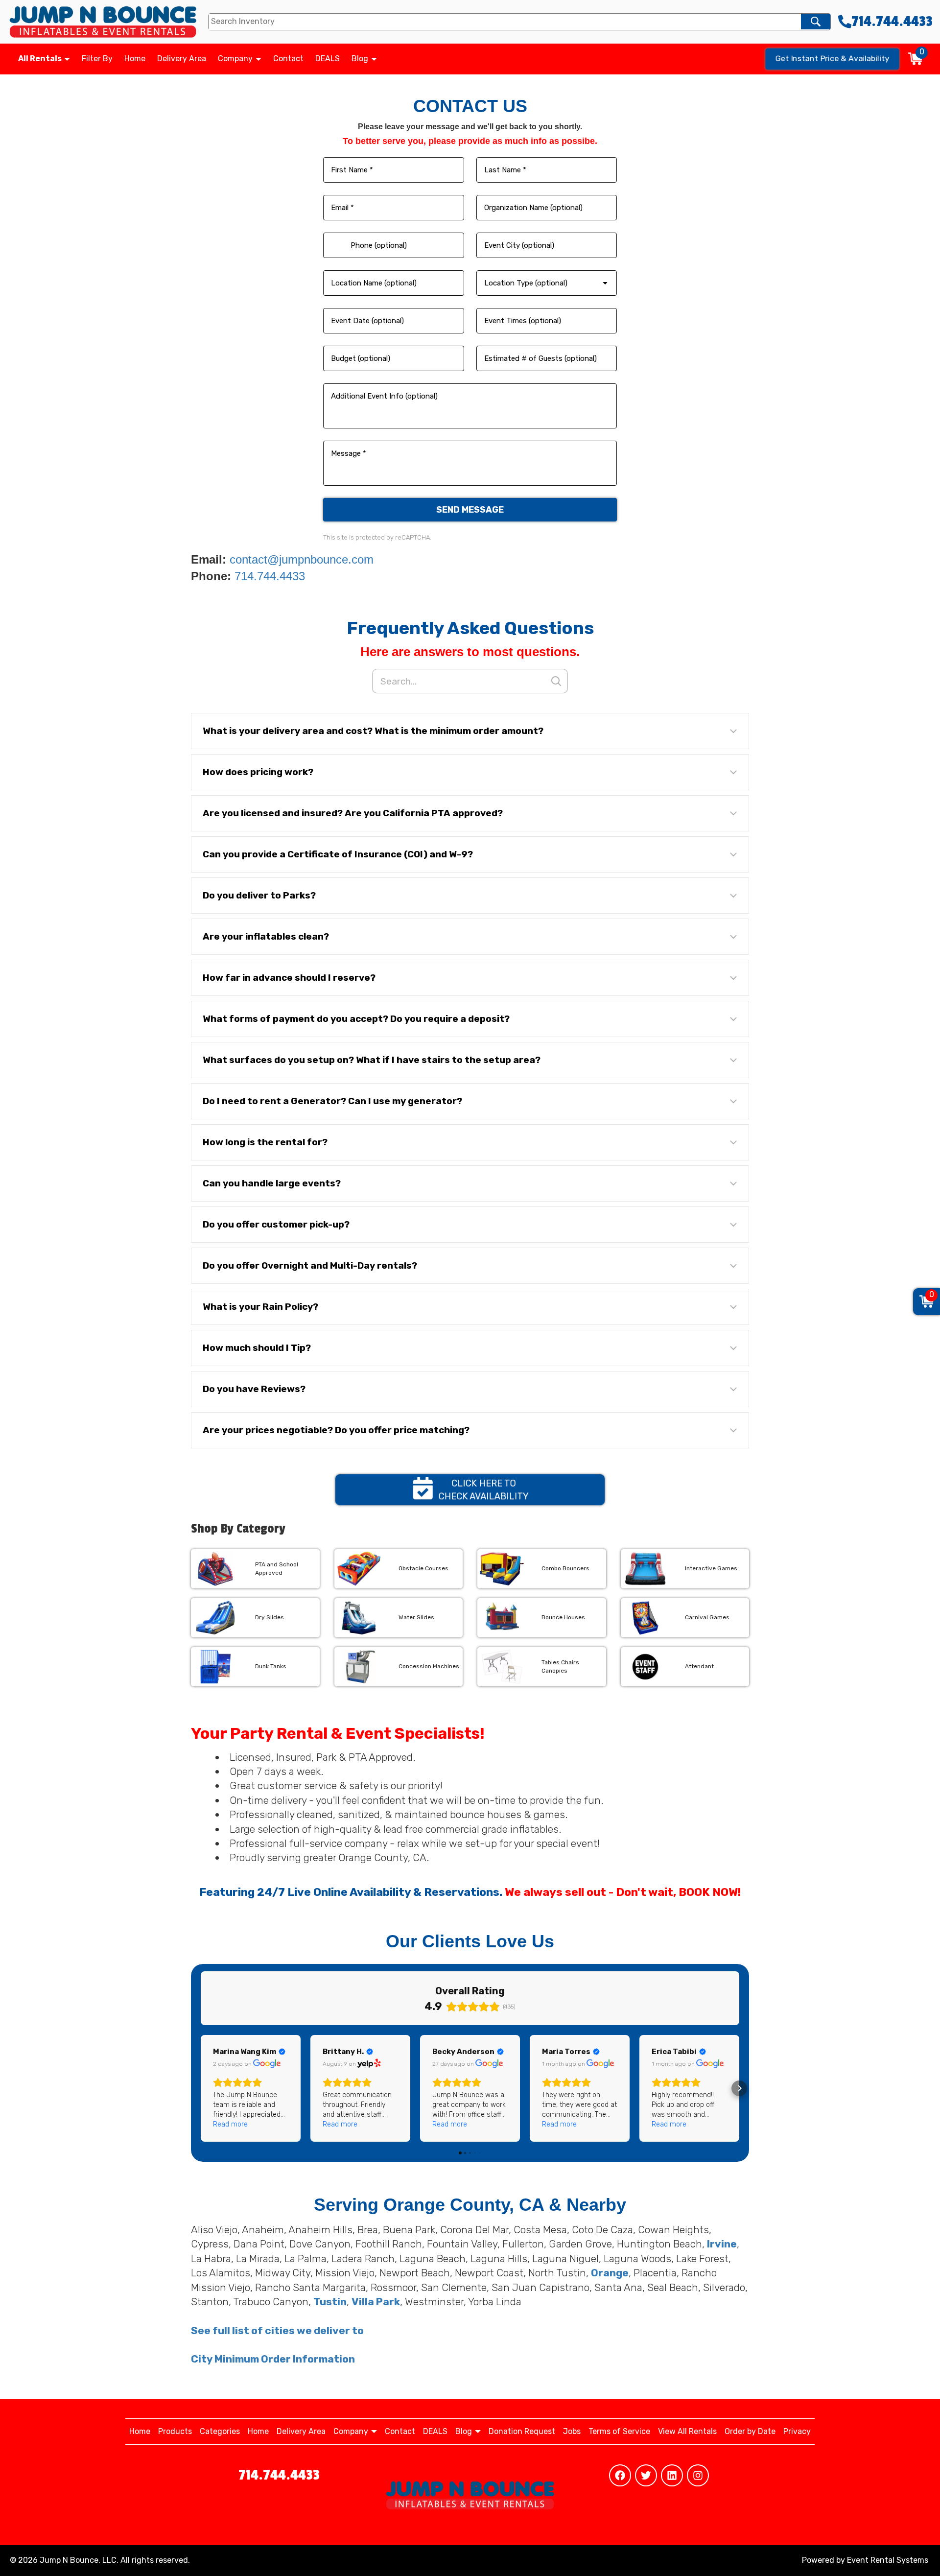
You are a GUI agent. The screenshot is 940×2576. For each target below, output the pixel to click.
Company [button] (236, 59)
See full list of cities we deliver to (277, 2330)
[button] (470, 731)
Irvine (722, 2244)
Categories (220, 2431)
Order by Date (750, 2431)
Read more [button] (230, 2124)
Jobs (572, 2431)
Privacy (797, 2431)
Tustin (330, 2302)
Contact (288, 59)
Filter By (97, 59)
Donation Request (522, 2431)
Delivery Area (182, 59)
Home (135, 59)
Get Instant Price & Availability (833, 58)
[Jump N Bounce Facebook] (620, 2475)
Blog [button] (361, 59)
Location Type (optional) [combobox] (526, 283)
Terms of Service (619, 2431)
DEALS (328, 59)
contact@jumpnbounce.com (302, 559)
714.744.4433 (270, 576)
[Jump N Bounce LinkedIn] (672, 2475)
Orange (610, 2273)
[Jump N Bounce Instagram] (698, 2475)
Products (175, 2431)
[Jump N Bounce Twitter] (646, 2475)
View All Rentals (687, 2431)
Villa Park (376, 2302)
